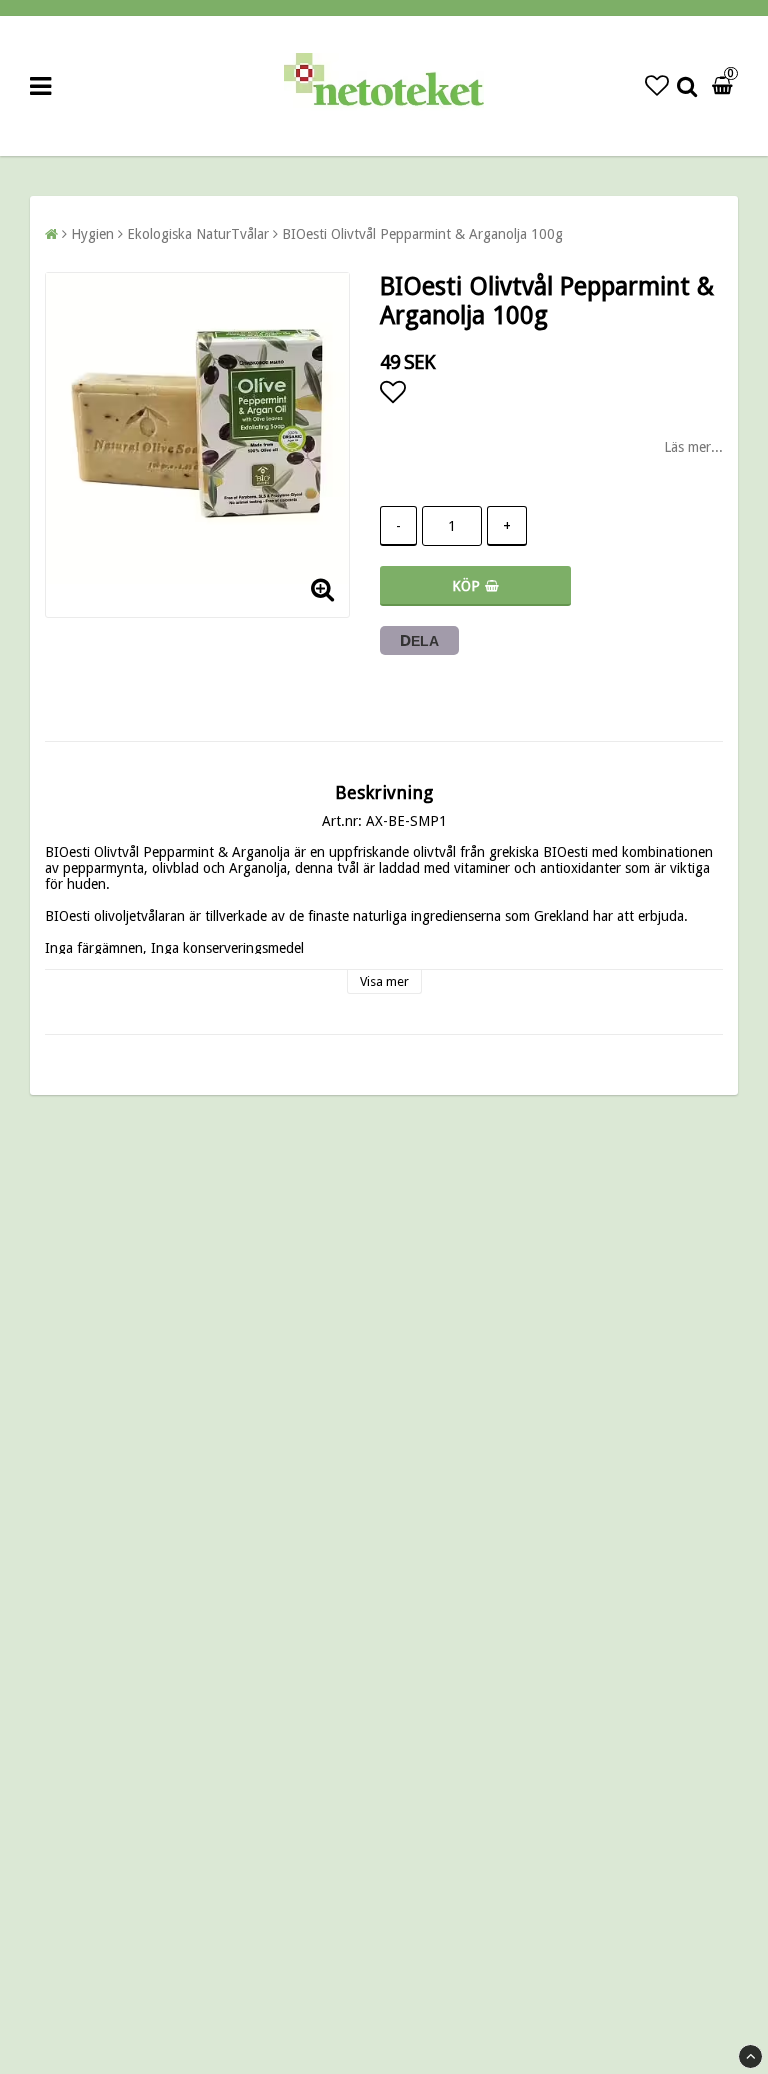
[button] (657, 86)
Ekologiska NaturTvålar (198, 234)
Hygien (92, 234)
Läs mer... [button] (693, 447)
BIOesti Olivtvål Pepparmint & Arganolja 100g (422, 234)
